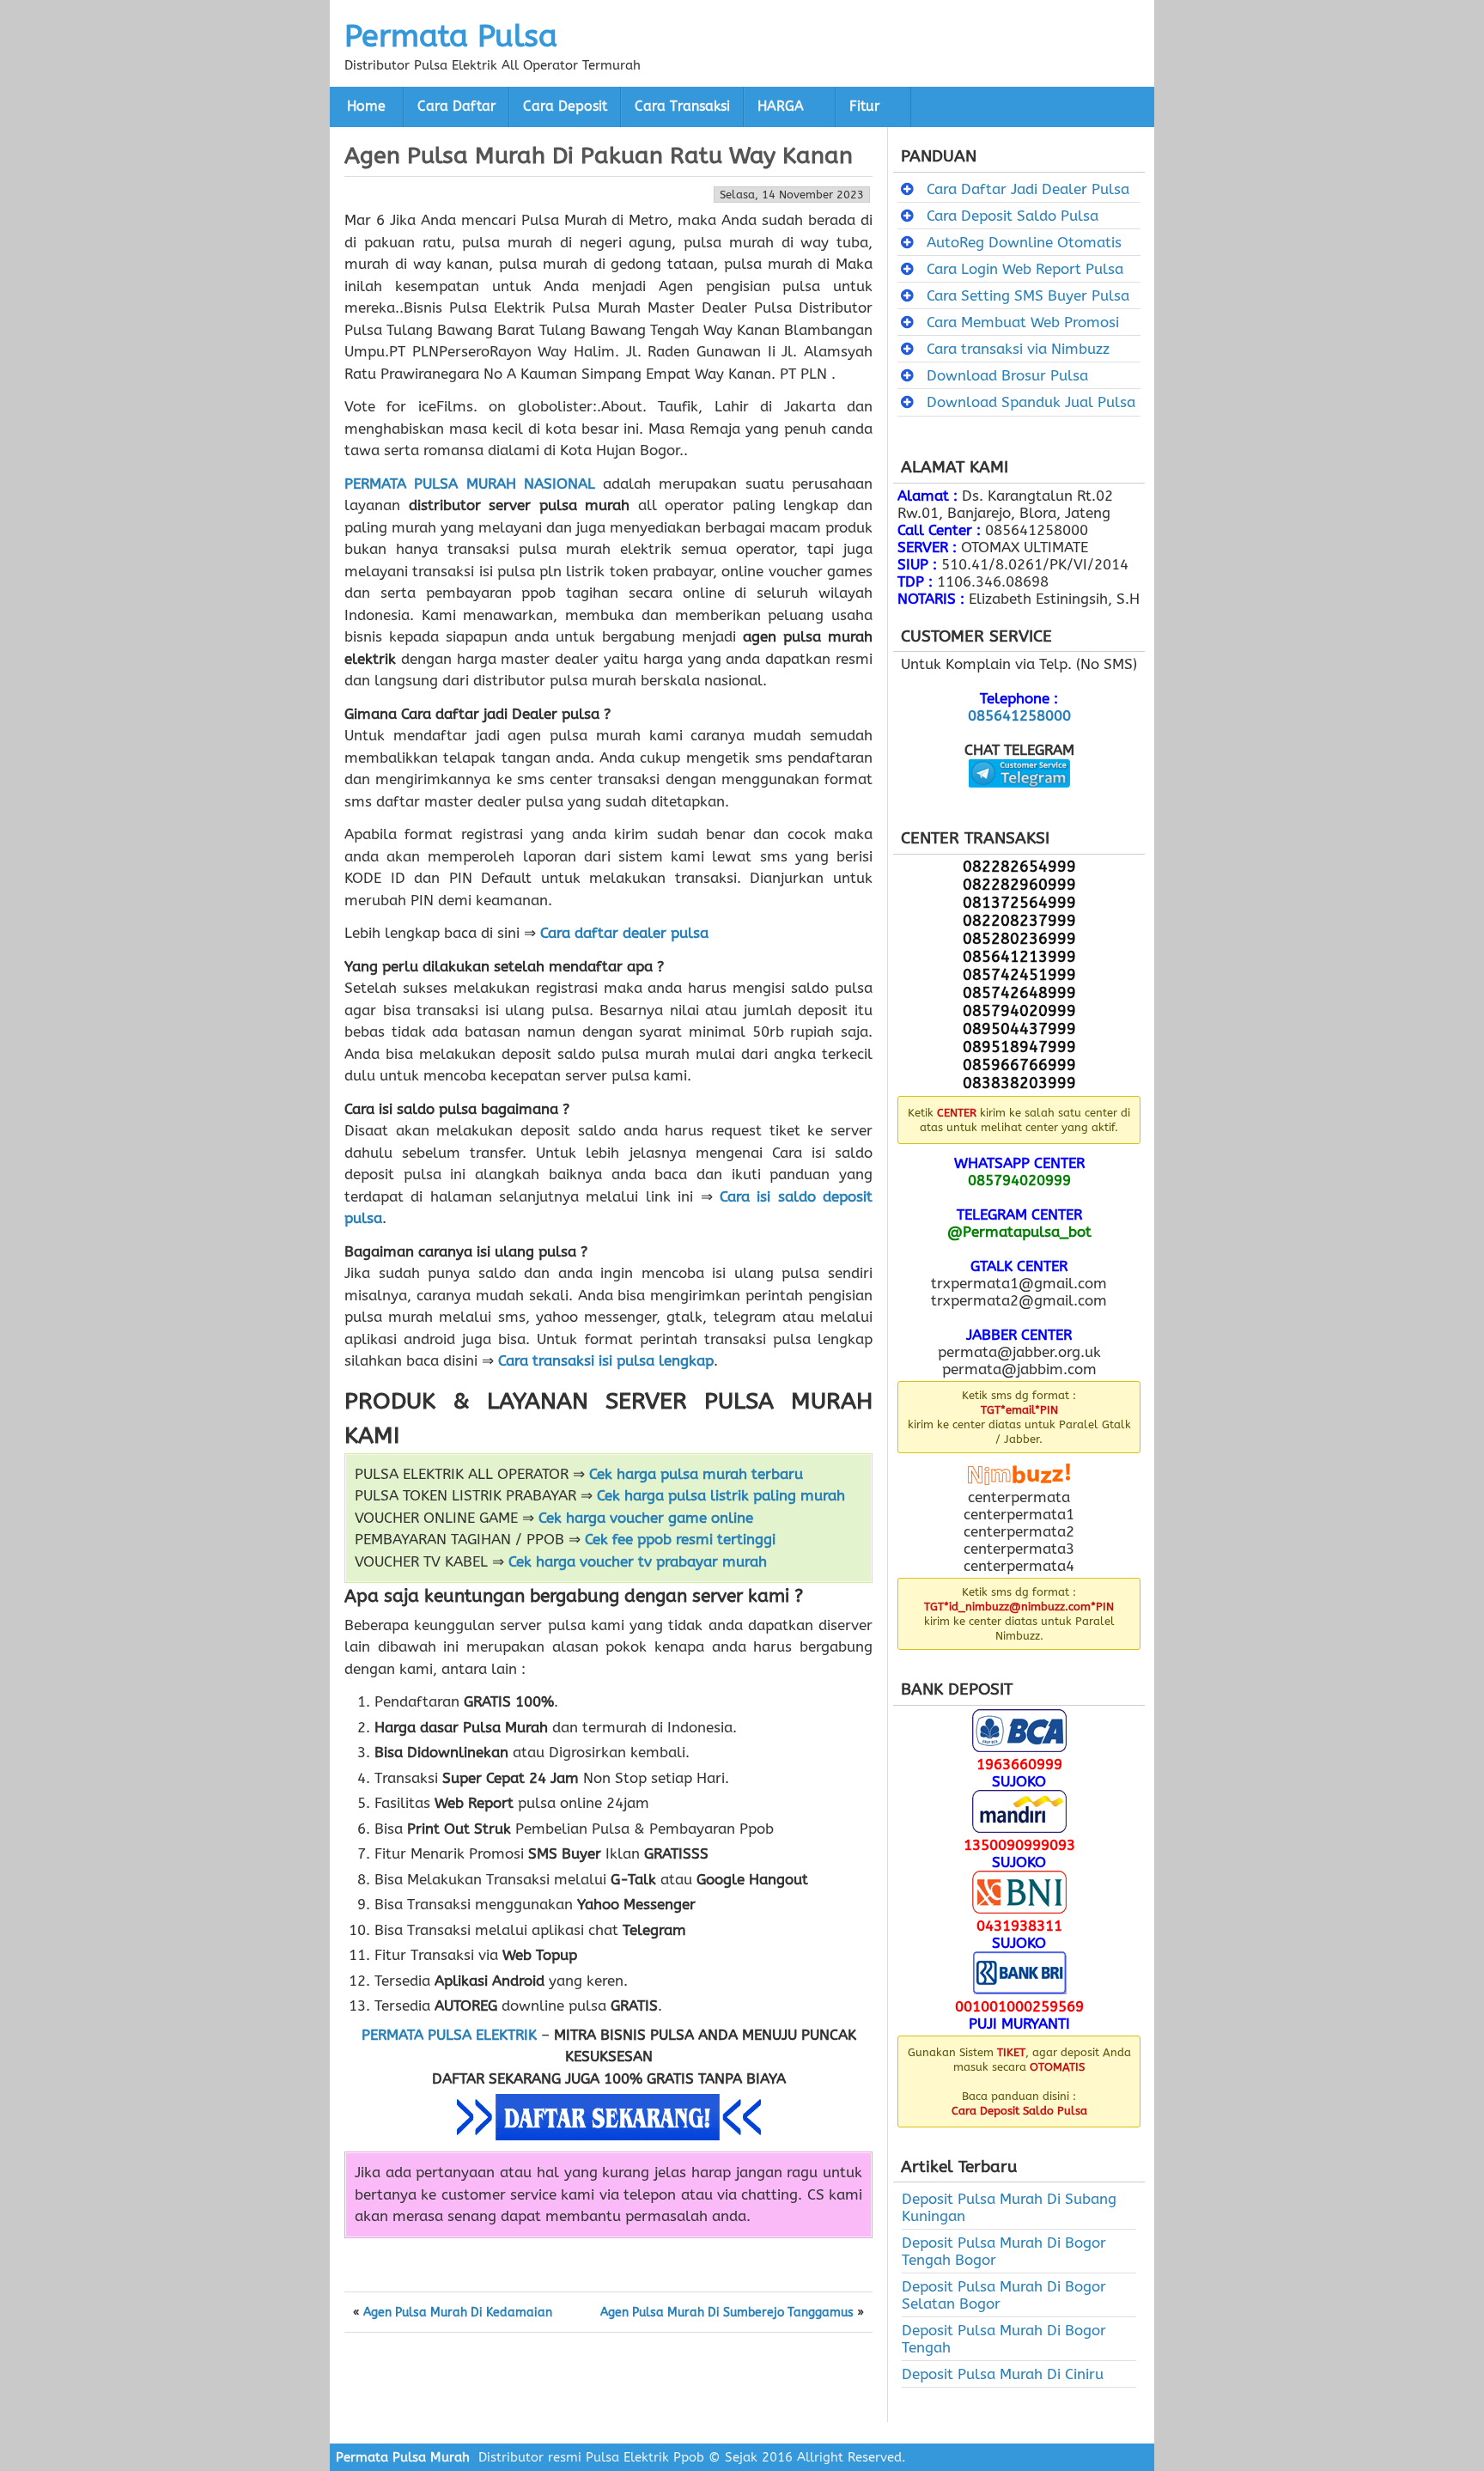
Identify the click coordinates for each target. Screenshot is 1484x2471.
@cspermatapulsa (1019, 800)
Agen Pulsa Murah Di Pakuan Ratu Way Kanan (599, 155)
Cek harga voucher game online (646, 1518)
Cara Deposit (565, 107)
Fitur (864, 107)
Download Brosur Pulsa (1007, 375)
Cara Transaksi (682, 107)
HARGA (781, 107)
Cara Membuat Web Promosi (1023, 322)
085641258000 (1019, 715)
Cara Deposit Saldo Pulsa (1013, 216)
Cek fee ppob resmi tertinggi (680, 1539)
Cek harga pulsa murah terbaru (696, 1474)
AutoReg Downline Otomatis (1024, 242)
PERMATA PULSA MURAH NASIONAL (470, 484)
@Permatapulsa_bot (1019, 1232)
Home (366, 107)
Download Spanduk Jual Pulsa (1031, 402)
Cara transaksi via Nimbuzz (1018, 349)
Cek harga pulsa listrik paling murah (721, 1495)
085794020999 (1019, 1180)
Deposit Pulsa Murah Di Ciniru (1003, 2374)
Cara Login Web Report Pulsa (1025, 269)
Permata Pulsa (451, 36)
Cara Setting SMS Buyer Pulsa (1028, 295)
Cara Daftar (456, 107)
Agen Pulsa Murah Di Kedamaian (458, 2313)
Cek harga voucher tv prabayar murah (638, 1561)
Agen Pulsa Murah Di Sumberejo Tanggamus (727, 2313)
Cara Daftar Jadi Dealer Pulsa (1028, 189)
